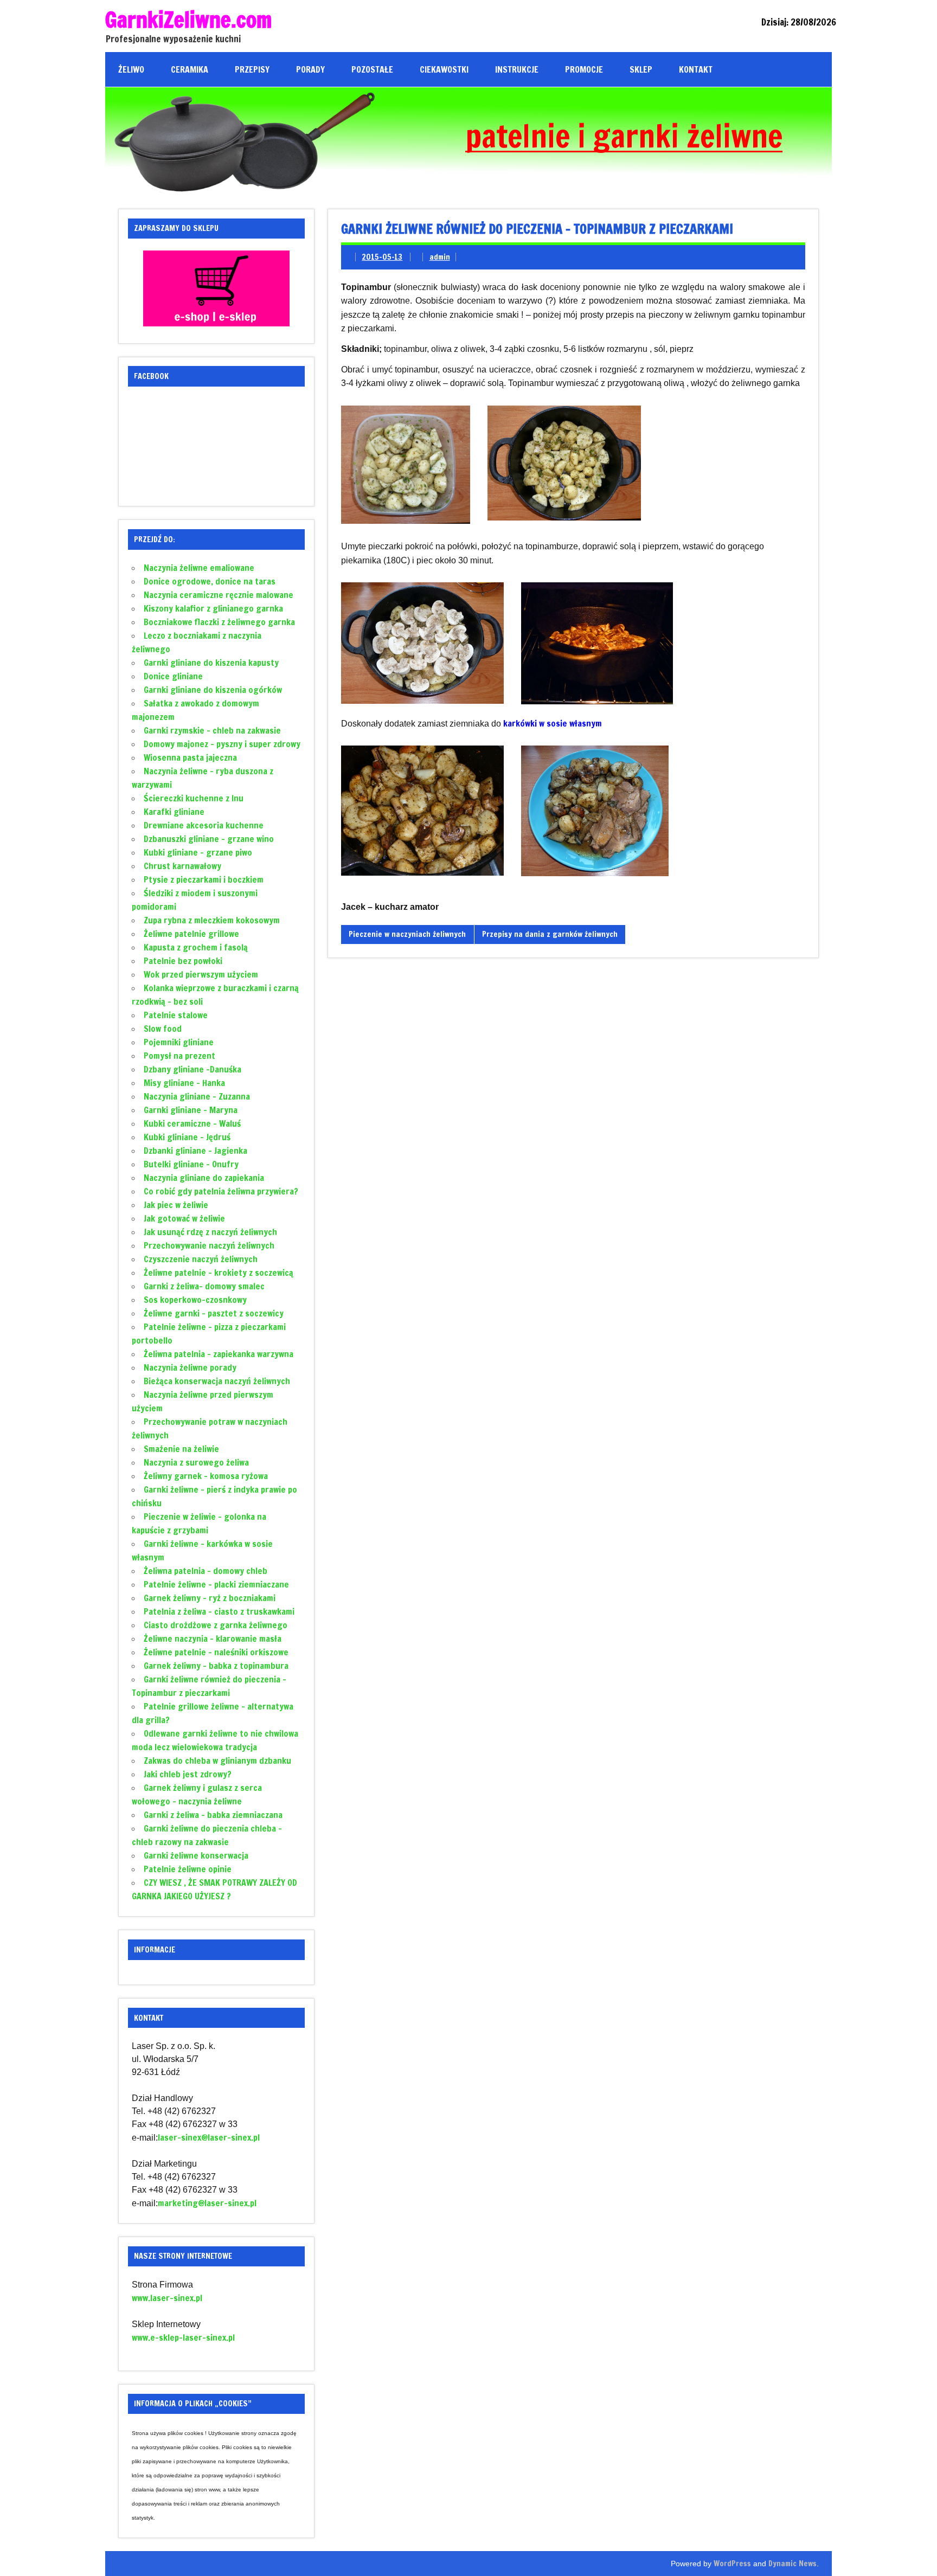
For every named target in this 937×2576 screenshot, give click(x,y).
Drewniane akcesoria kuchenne (204, 825)
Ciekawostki (444, 69)
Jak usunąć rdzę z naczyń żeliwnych (210, 1232)
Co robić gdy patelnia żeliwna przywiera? (221, 1191)
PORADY (310, 69)
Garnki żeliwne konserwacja (196, 1855)
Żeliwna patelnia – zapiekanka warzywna (219, 1354)
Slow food (163, 1029)
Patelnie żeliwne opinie (188, 1869)
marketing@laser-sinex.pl (207, 2203)
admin (440, 257)
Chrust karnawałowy (182, 866)
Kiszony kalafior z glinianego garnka (213, 608)
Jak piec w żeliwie (176, 1205)
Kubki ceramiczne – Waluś (192, 1123)
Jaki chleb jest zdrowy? (188, 1774)
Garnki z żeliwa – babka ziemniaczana (213, 1815)
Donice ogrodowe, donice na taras (210, 581)
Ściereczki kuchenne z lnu (194, 798)
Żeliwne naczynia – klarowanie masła (213, 1639)
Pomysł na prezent (179, 1056)
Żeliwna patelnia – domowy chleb (206, 1571)
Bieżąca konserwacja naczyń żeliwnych (217, 1381)
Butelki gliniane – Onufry (191, 1164)
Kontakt (696, 69)
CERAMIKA (190, 69)
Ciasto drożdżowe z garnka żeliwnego (216, 1625)
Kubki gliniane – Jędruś (187, 1137)
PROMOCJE (584, 69)
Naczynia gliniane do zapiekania (204, 1178)
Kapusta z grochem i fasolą (196, 947)
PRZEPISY (252, 69)
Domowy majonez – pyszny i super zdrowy (222, 744)
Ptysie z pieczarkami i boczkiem (204, 879)
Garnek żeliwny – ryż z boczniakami (210, 1598)
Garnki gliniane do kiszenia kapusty (211, 663)
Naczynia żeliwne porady (190, 1367)
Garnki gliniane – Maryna (191, 1110)
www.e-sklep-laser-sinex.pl (183, 2337)
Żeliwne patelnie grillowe (191, 934)
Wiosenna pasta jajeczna (190, 757)
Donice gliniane (173, 676)
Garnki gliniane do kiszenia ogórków (213, 690)
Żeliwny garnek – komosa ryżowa (206, 1476)
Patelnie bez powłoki (183, 961)
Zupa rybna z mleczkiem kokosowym (212, 920)
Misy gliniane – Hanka (184, 1083)
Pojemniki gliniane (179, 1042)
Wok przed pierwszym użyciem (201, 974)
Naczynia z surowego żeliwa (196, 1462)
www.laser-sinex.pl (167, 2298)
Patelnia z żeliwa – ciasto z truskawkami (219, 1611)
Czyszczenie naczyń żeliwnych (201, 1259)
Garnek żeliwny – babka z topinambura (216, 1666)
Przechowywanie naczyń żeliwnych (209, 1245)
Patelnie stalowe (176, 1015)
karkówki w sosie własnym (553, 723)
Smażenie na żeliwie (181, 1449)
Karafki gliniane (174, 812)
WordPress (732, 2563)
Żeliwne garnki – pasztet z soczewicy (214, 1313)
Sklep (641, 69)
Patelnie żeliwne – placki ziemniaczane (216, 1584)
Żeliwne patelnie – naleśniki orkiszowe (216, 1652)
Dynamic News (792, 2563)
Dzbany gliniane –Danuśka (192, 1069)
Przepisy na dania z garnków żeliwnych (550, 934)
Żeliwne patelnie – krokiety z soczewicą (219, 1273)
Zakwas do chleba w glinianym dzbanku (217, 1761)
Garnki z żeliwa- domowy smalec (204, 1286)
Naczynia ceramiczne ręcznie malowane (219, 595)
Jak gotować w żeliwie (184, 1218)
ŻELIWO (131, 69)
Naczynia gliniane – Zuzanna (197, 1096)
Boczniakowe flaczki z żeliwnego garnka (219, 622)
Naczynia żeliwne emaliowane (199, 568)
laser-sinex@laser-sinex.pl (209, 2137)
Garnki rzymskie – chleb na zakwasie (212, 730)
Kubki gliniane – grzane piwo (198, 852)
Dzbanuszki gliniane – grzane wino (209, 839)
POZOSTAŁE (372, 69)
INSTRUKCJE (517, 69)
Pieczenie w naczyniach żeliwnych (407, 934)
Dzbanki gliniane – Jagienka (195, 1151)
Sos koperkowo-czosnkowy (195, 1300)
